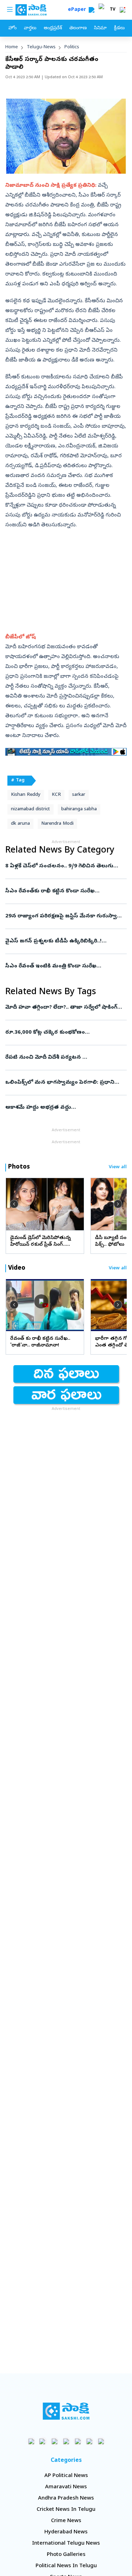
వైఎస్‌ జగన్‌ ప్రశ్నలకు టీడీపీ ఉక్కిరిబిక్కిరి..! (64, 941)
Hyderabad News (66, 2532)
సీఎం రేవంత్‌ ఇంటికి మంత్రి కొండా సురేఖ (65, 966)
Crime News (66, 2521)
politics (72, 47)
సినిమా (100, 28)
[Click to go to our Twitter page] (54, 2441)
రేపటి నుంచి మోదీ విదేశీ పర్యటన (66, 1058)
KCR (56, 795)
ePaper (78, 10)
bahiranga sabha (79, 809)
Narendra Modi (57, 824)
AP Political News (66, 2476)
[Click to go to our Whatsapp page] (43, 2441)
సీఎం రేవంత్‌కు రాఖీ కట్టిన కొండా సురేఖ (65, 891)
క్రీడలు (119, 28)
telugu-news (41, 47)
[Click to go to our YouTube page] (78, 2441)
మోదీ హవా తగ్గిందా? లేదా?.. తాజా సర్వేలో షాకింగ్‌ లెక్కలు (65, 1008)
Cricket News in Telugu (66, 2510)
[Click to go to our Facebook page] (31, 2441)
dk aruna (20, 824)
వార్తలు (30, 28)
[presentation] (14, 1204)
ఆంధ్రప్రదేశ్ (53, 28)
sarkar (79, 795)
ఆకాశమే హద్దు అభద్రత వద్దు (64, 1108)
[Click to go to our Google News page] (101, 2441)
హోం (12, 28)
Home (12, 47)
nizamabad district (30, 809)
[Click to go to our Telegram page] (89, 2441)
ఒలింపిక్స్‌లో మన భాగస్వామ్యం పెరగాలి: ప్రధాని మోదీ (65, 1083)
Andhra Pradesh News (66, 2498)
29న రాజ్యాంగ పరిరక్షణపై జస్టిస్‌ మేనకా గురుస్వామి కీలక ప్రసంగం (66, 916)
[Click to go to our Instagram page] (66, 2441)
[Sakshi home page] (66, 2411)
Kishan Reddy (26, 795)
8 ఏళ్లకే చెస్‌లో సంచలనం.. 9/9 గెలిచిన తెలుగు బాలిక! (65, 866)
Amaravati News (66, 2487)
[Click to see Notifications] (122, 10)
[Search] (92, 10)
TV (113, 10)
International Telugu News (66, 2544)
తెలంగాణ (78, 28)
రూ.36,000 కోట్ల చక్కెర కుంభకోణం (65, 1033)
